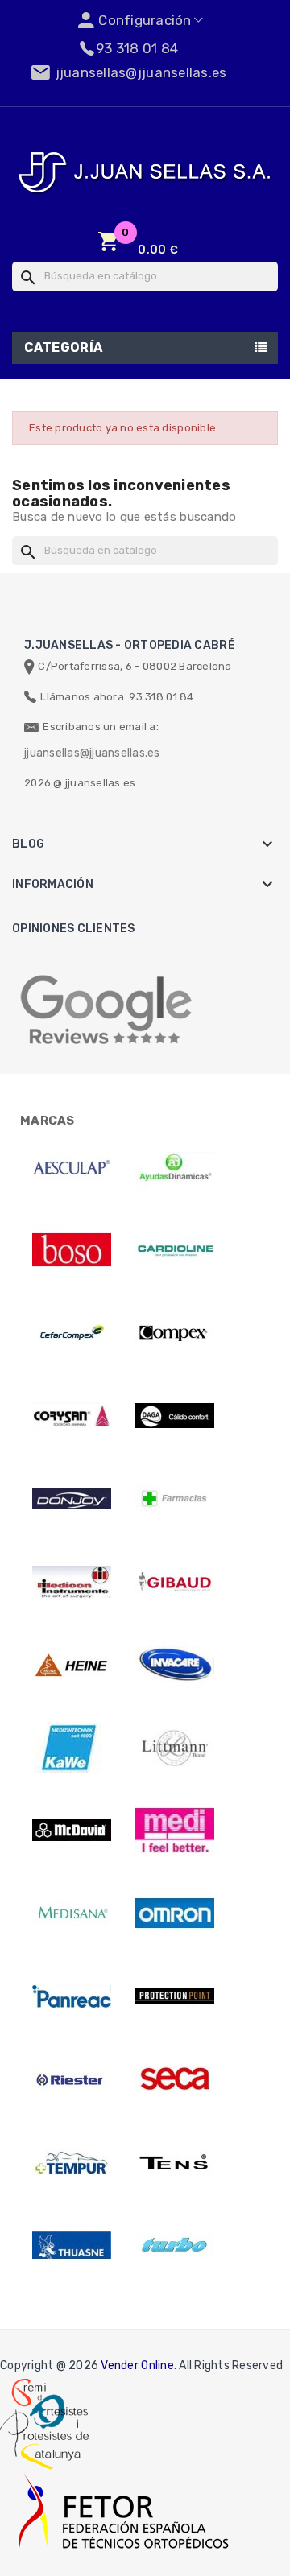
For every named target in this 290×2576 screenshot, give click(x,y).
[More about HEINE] (72, 1665)
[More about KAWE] (72, 1748)
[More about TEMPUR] (72, 2162)
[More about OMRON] (175, 1913)
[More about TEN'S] (175, 2162)
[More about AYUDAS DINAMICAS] (175, 1167)
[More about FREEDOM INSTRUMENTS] (72, 1582)
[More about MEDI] (175, 1831)
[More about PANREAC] (72, 1996)
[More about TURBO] (175, 2245)
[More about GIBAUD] (175, 1582)
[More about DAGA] (175, 1416)
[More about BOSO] (72, 1250)
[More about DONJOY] (72, 1499)
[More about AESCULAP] (72, 1167)
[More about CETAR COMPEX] (72, 1333)
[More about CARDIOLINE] (175, 1250)
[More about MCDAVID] (72, 1831)
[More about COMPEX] (175, 1333)
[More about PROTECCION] (175, 1996)
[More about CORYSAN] (72, 1416)
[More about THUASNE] (72, 2245)
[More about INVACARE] (175, 1665)
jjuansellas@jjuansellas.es (92, 753)
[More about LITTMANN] (175, 1748)
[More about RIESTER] (72, 2079)
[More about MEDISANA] (72, 1913)
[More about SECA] (175, 2079)
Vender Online (137, 2365)
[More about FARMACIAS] (175, 1499)
